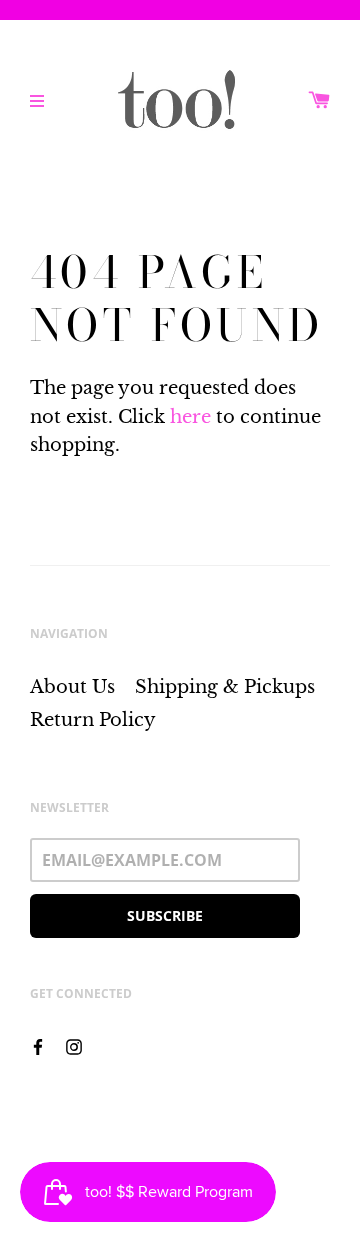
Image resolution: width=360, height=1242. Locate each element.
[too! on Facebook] (38, 1045)
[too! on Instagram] (74, 1045)
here (190, 417)
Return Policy (93, 720)
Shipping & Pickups (225, 687)
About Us (72, 687)
